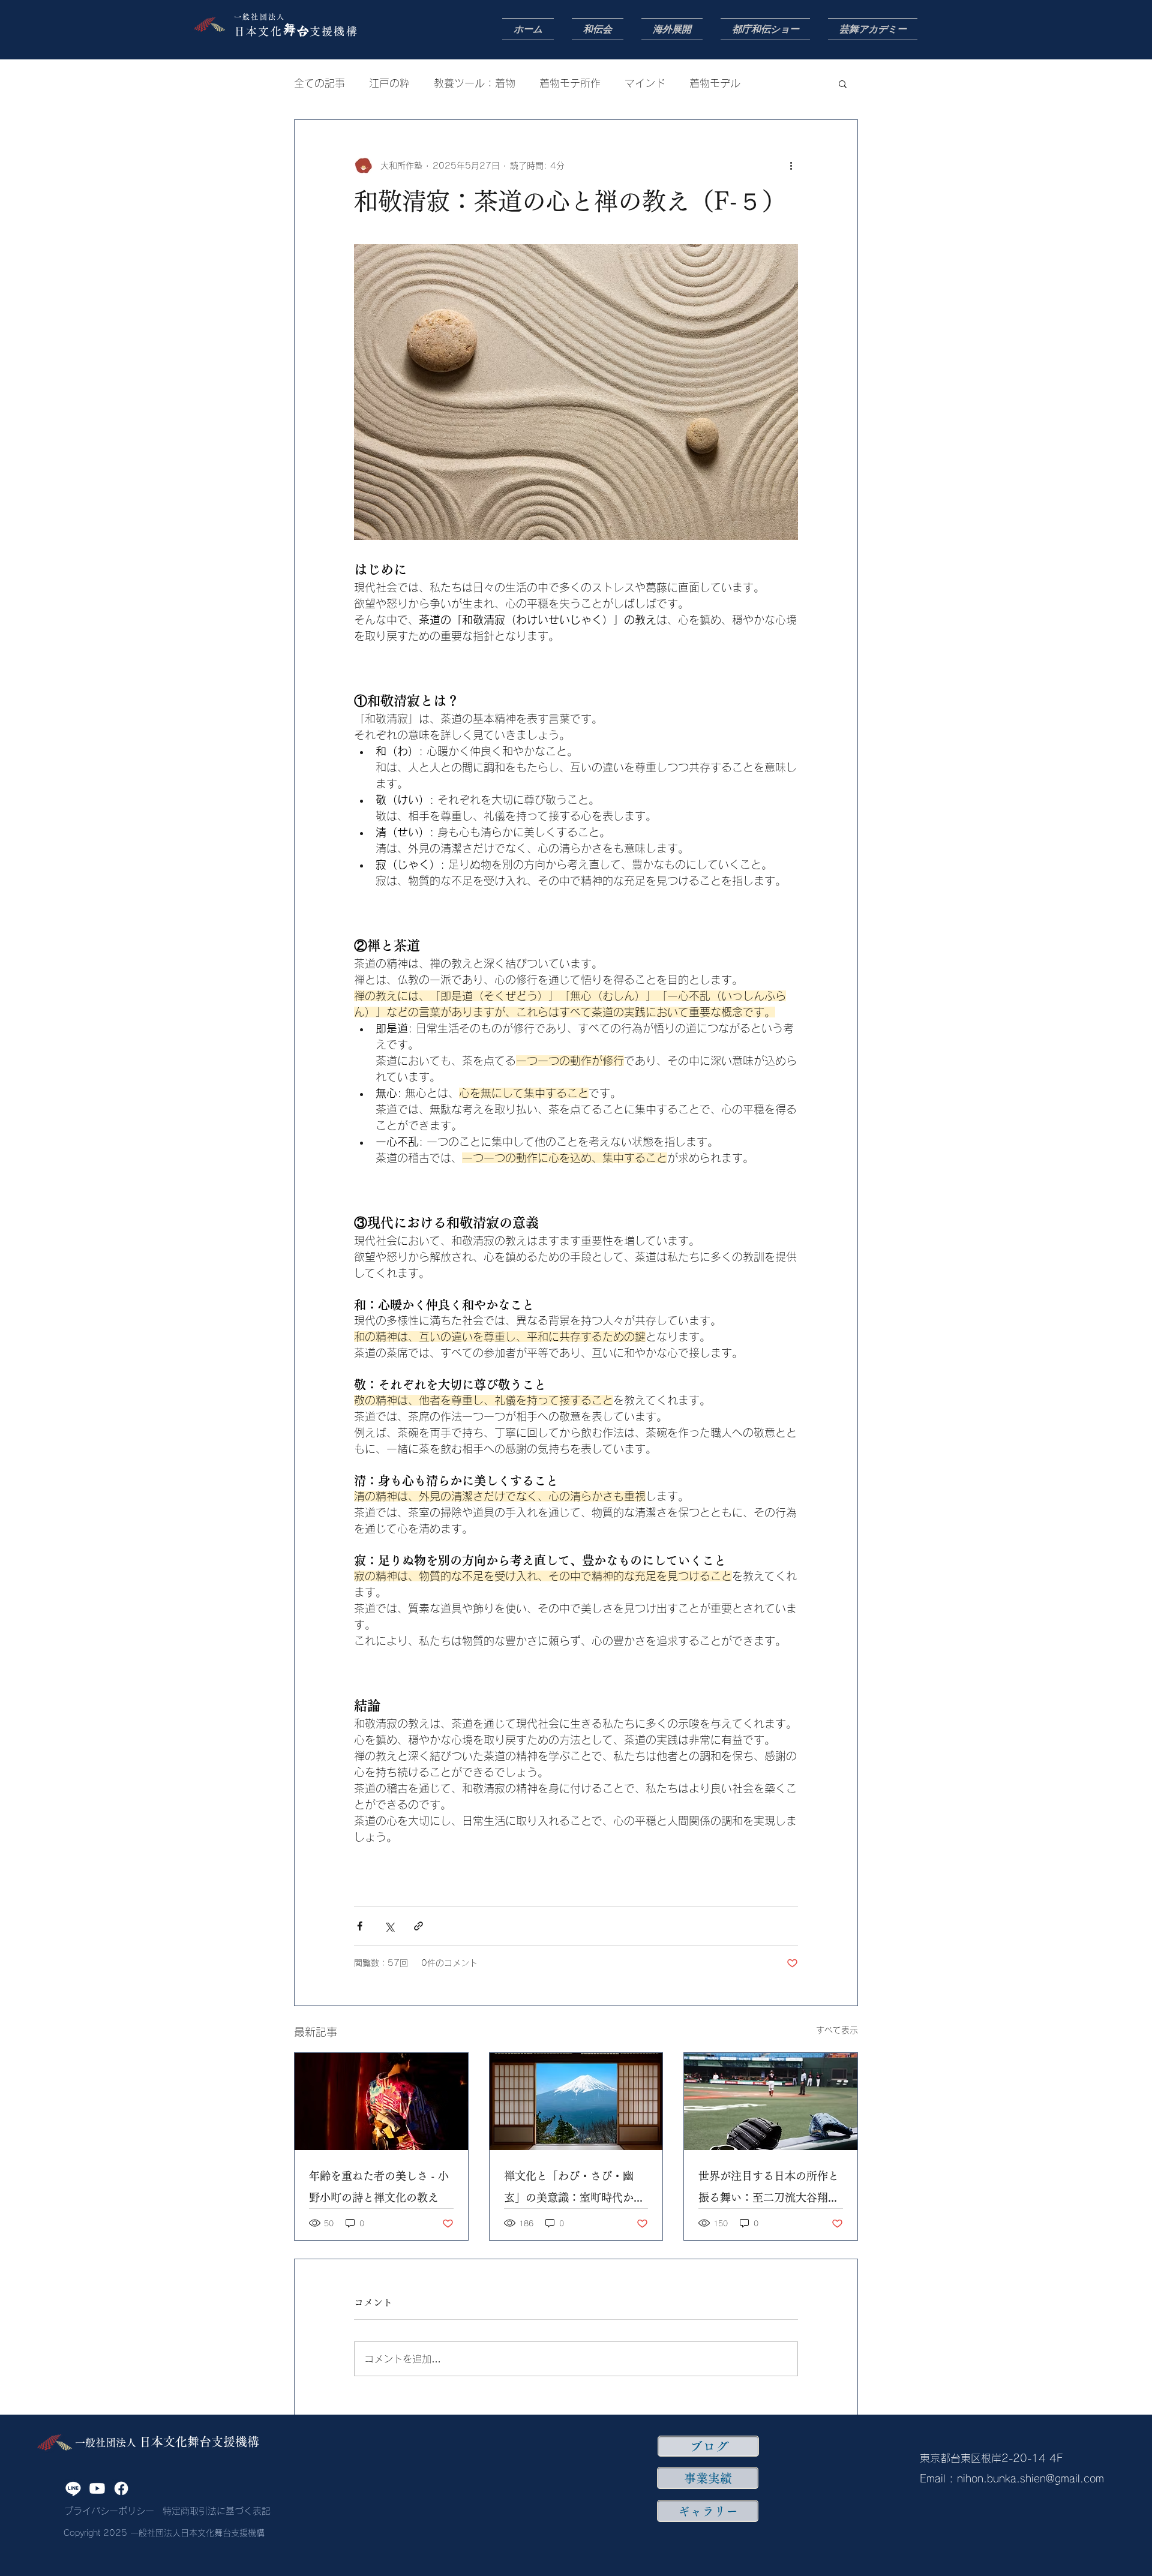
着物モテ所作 (570, 83)
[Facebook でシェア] (360, 1926)
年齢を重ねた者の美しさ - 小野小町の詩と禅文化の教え (379, 2187)
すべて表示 (837, 2030)
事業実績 (708, 2478)
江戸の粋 (389, 83)
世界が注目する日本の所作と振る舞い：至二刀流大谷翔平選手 (769, 2189)
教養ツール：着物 (475, 83)
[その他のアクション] (791, 166)
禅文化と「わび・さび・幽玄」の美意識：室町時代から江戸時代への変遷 (574, 2189)
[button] (843, 83)
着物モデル (715, 83)
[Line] (73, 2488)
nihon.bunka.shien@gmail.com (1030, 2479)
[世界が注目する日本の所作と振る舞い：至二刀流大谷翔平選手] (771, 2101)
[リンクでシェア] (418, 1926)
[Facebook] (121, 2488)
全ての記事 (319, 83)
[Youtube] (97, 2488)
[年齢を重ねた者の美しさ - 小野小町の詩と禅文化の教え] (381, 2101)
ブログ (709, 2446)
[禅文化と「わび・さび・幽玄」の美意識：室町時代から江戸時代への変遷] (576, 2101)
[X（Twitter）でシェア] (389, 1926)
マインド (645, 83)
